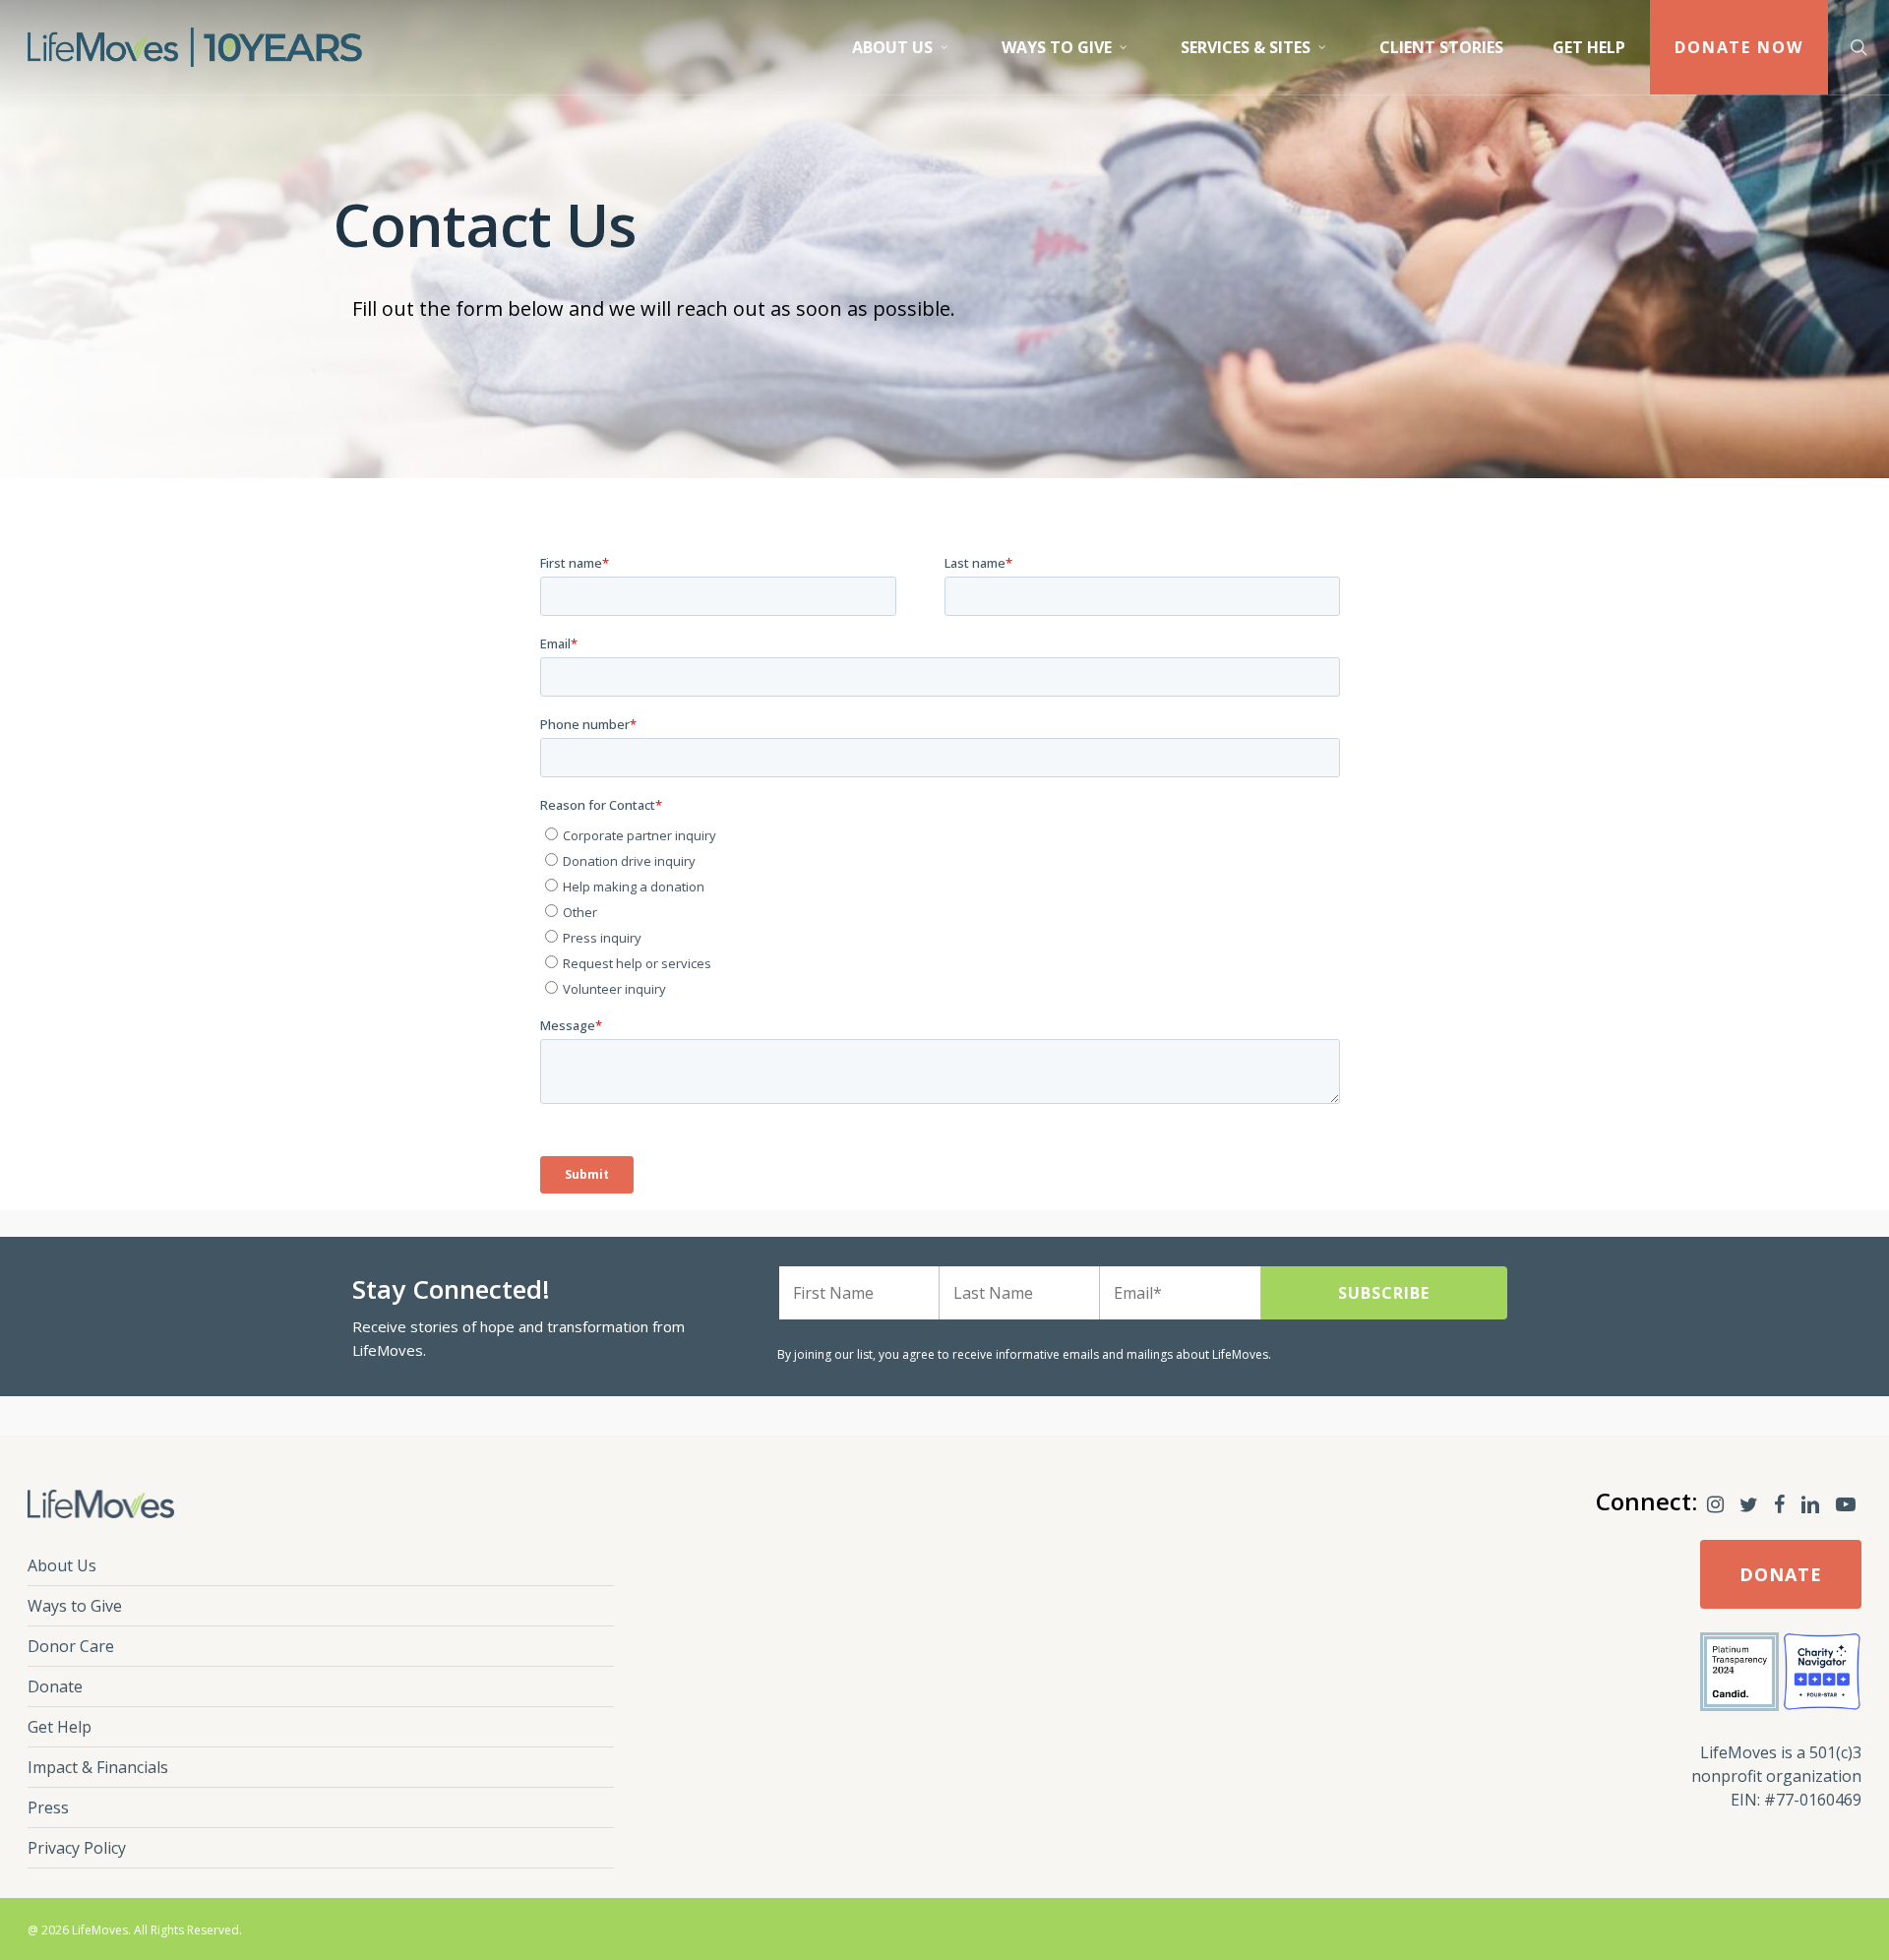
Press (48, 1807)
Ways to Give (75, 1606)
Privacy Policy (77, 1848)
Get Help (60, 1727)
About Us (62, 1565)
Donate (55, 1686)
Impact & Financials (98, 1767)
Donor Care (71, 1646)
